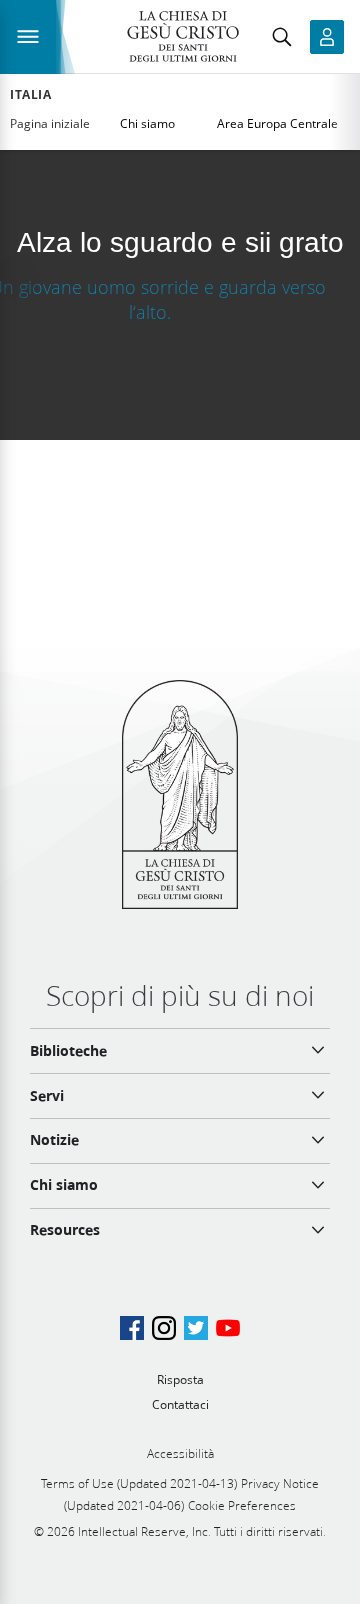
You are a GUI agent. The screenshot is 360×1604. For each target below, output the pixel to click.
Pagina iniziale (50, 123)
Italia (31, 95)
